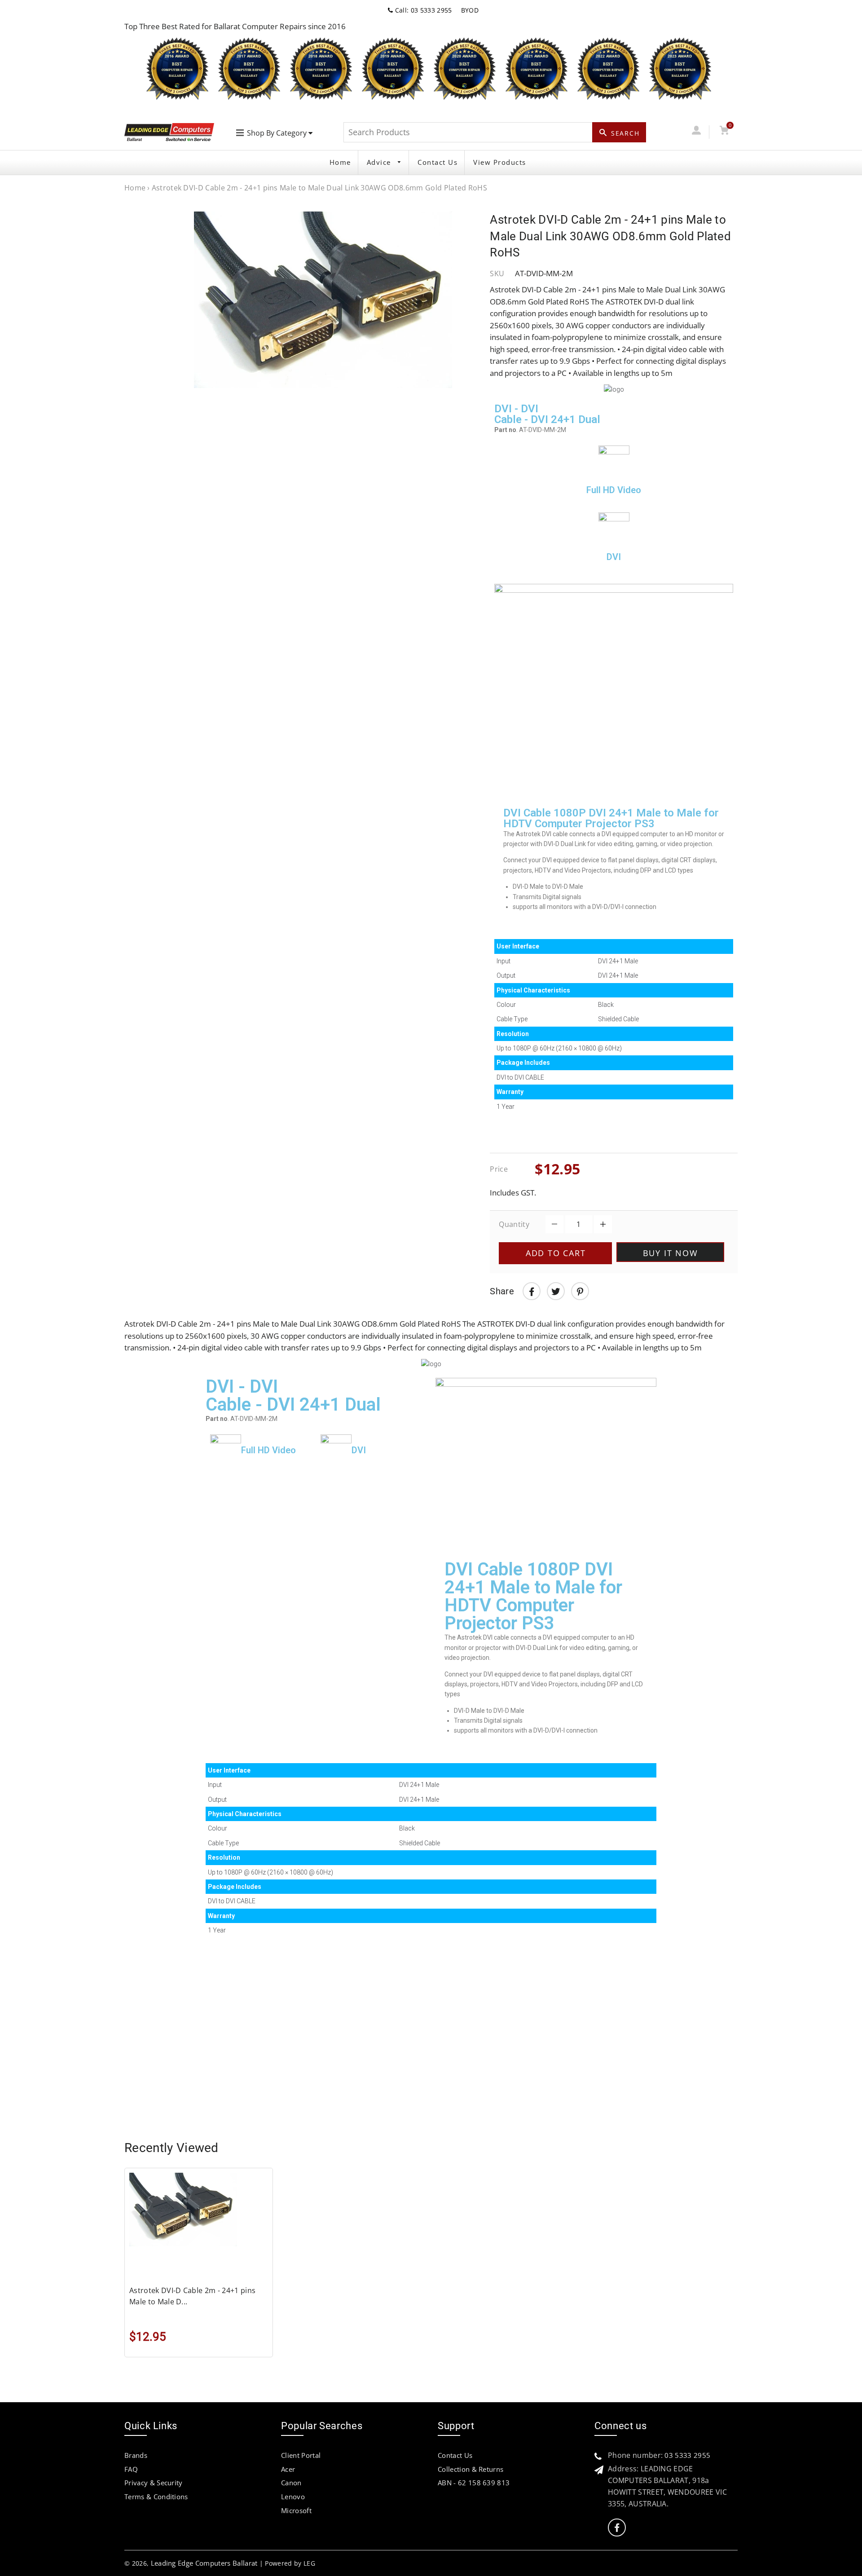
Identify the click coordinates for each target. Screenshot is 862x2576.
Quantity (514, 1224)
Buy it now (671, 1253)
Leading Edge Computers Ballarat (204, 2563)
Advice (380, 162)
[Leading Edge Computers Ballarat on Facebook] (617, 2528)
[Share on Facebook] (532, 1291)
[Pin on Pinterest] (580, 1291)
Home (340, 162)
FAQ (131, 2469)
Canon (291, 2483)
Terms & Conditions (156, 2497)
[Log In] (696, 132)
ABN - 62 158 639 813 (474, 2483)
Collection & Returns (471, 2469)
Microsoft (296, 2510)
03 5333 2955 (687, 2455)
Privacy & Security (154, 2483)
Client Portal (301, 2455)
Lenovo (293, 2497)
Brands (136, 2455)
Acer (288, 2469)
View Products (500, 162)
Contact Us (438, 162)
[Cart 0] (724, 132)
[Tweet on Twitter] (556, 1291)
